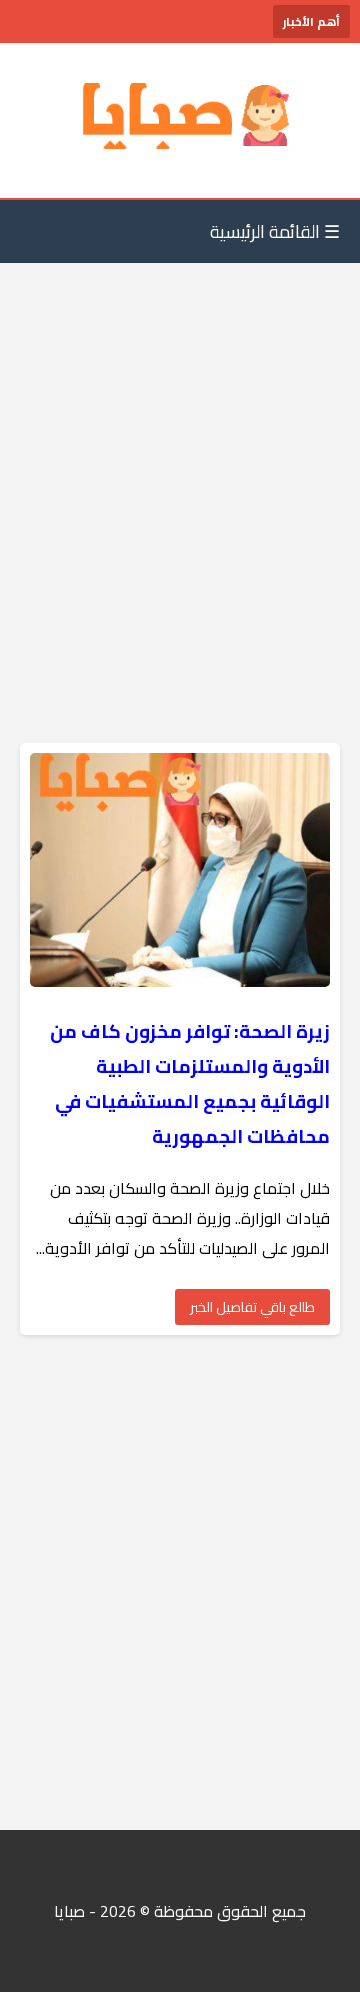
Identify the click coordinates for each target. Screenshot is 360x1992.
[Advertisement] (180, 463)
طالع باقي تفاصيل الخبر (252, 1307)
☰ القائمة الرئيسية (275, 231)
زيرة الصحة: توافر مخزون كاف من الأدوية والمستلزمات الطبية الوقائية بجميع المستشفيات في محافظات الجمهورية (190, 1084)
